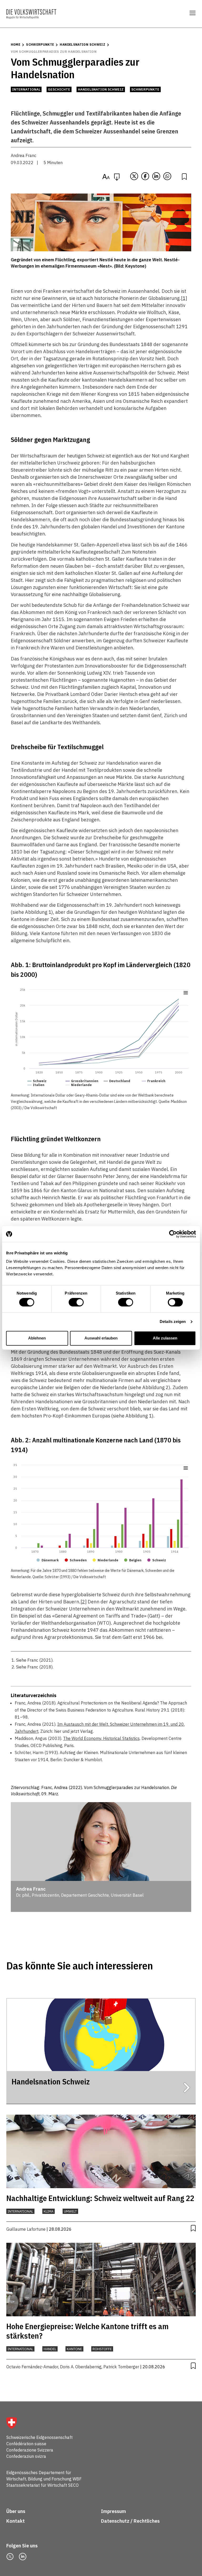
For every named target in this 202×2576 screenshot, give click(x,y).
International (26, 89)
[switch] (76, 1302)
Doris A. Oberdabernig (81, 2367)
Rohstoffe (102, 2349)
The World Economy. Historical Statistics (101, 1738)
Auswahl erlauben (101, 1338)
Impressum (113, 2511)
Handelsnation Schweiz (82, 45)
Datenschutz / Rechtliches (131, 2521)
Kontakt (16, 2521)
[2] (84, 1602)
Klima (49, 2211)
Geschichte (59, 89)
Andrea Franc (24, 155)
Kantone (74, 2349)
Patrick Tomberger (121, 2367)
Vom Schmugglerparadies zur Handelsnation (54, 52)
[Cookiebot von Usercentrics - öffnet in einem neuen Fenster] (173, 1234)
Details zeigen (173, 1322)
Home (16, 45)
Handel (50, 2349)
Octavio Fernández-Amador (32, 2367)
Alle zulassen (165, 1338)
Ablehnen (37, 1338)
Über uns (16, 2511)
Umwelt (70, 2211)
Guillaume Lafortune (26, 2229)
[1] (184, 298)
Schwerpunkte (40, 45)
